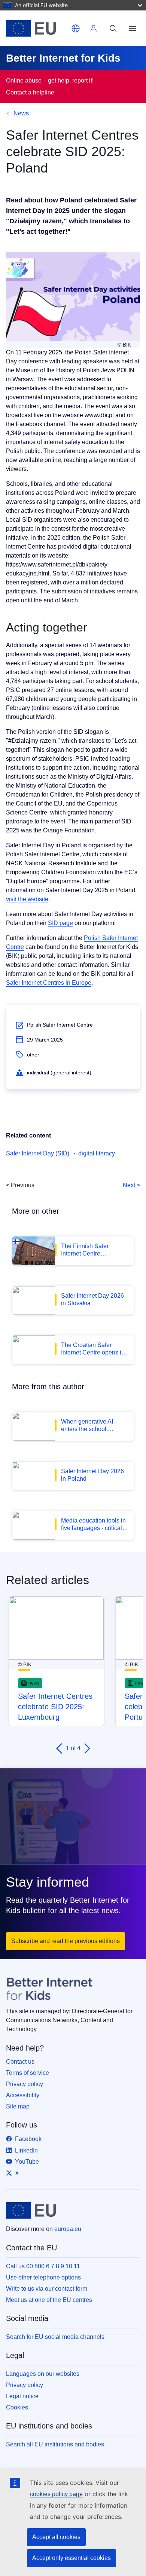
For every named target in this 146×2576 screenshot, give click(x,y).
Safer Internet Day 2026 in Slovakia (92, 1299)
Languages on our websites (43, 2374)
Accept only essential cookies (72, 2558)
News (21, 113)
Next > (131, 1185)
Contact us (20, 2062)
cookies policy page (56, 2494)
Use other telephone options (43, 2277)
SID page (60, 923)
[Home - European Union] (37, 28)
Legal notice (22, 2396)
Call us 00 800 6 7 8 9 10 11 (43, 2266)
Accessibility (23, 2095)
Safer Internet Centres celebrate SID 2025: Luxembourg (55, 1707)
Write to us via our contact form (47, 2289)
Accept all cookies (56, 2537)
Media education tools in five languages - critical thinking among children (93, 1525)
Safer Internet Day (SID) (38, 1153)
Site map (18, 2106)
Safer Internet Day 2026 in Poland (92, 1475)
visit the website (27, 899)
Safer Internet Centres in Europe (49, 983)
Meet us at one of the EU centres (49, 2300)
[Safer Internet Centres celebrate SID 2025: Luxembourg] (56, 1628)
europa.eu (68, 2229)
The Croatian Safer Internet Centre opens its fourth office (93, 1349)
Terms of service (28, 2073)
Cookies (17, 2407)
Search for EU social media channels (55, 2337)
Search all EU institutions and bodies (55, 2444)
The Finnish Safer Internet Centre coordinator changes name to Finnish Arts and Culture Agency (94, 1250)
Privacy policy (25, 2084)
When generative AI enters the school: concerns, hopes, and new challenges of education (89, 1426)
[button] (76, 28)
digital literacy (97, 1153)
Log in (94, 28)
